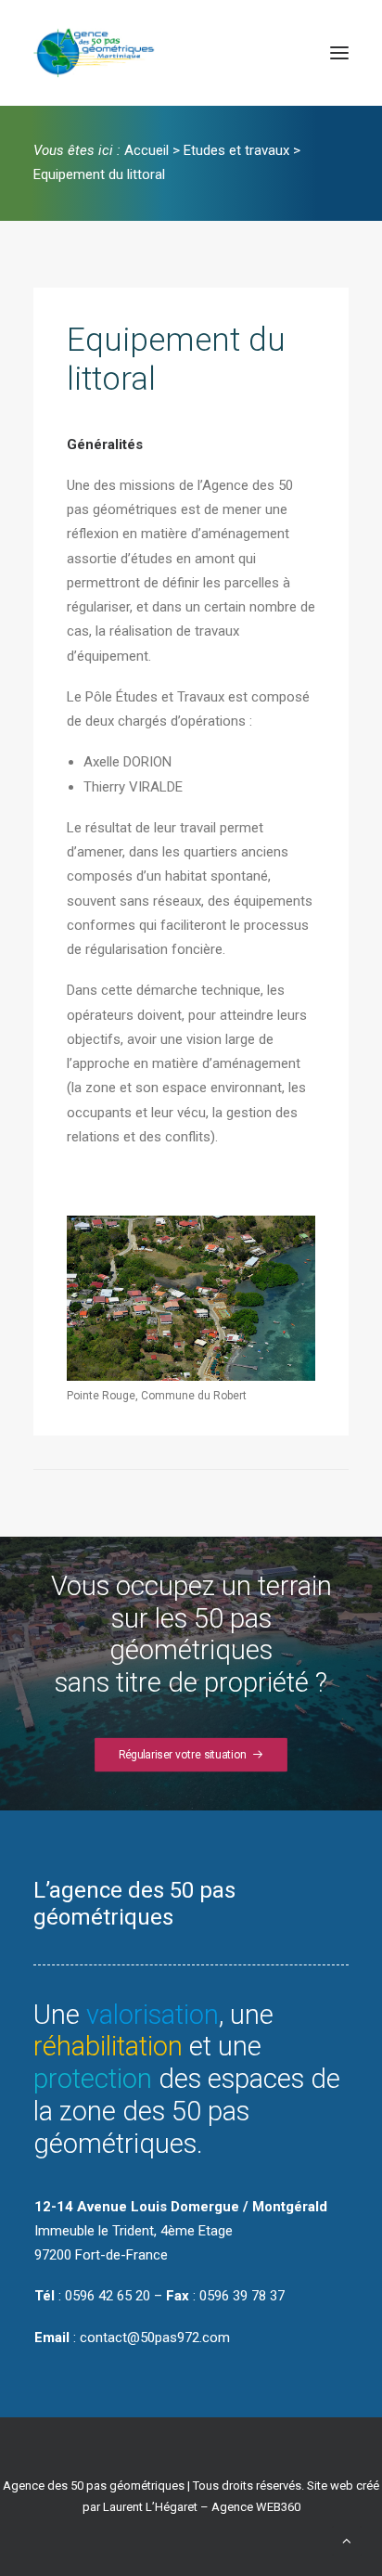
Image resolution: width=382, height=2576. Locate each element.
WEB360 (278, 2507)
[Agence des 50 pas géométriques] (97, 53)
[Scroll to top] (347, 2540)
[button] (339, 53)
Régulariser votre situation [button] (183, 1755)
